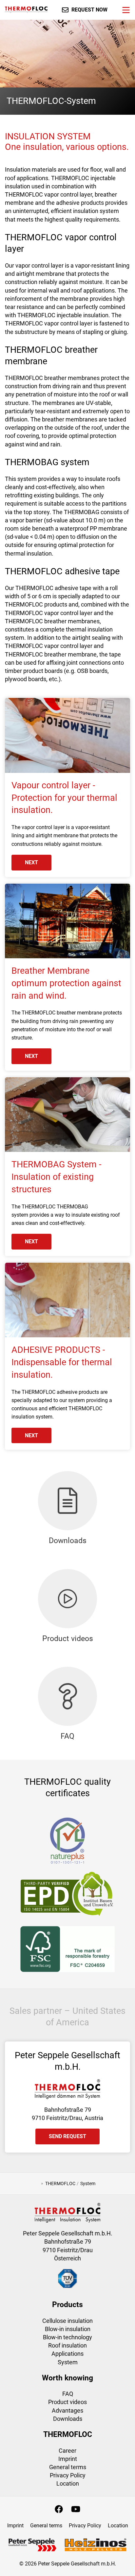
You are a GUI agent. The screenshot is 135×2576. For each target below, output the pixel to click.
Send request (67, 2136)
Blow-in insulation (68, 2329)
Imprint (68, 2459)
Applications (67, 2354)
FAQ (68, 2394)
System (68, 2362)
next (31, 862)
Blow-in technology (67, 2337)
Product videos (67, 2402)
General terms (68, 2467)
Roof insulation (67, 2345)
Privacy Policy (68, 2475)
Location (68, 2483)
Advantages (67, 2410)
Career (67, 2451)
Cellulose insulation (67, 2321)
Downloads (68, 2419)
